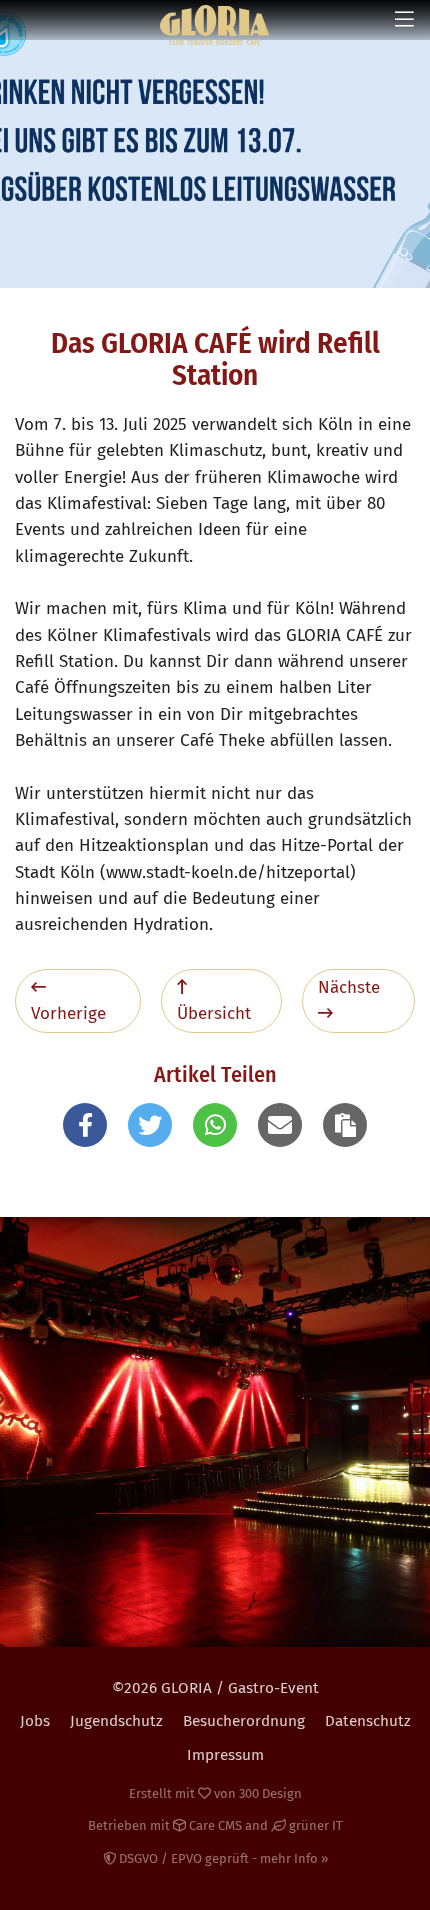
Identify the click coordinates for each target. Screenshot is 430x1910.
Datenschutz (368, 1721)
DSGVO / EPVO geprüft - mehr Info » (222, 1858)
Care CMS (214, 1825)
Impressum (225, 1755)
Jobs (35, 1721)
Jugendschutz (116, 1721)
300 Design (270, 1793)
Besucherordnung (244, 1721)
